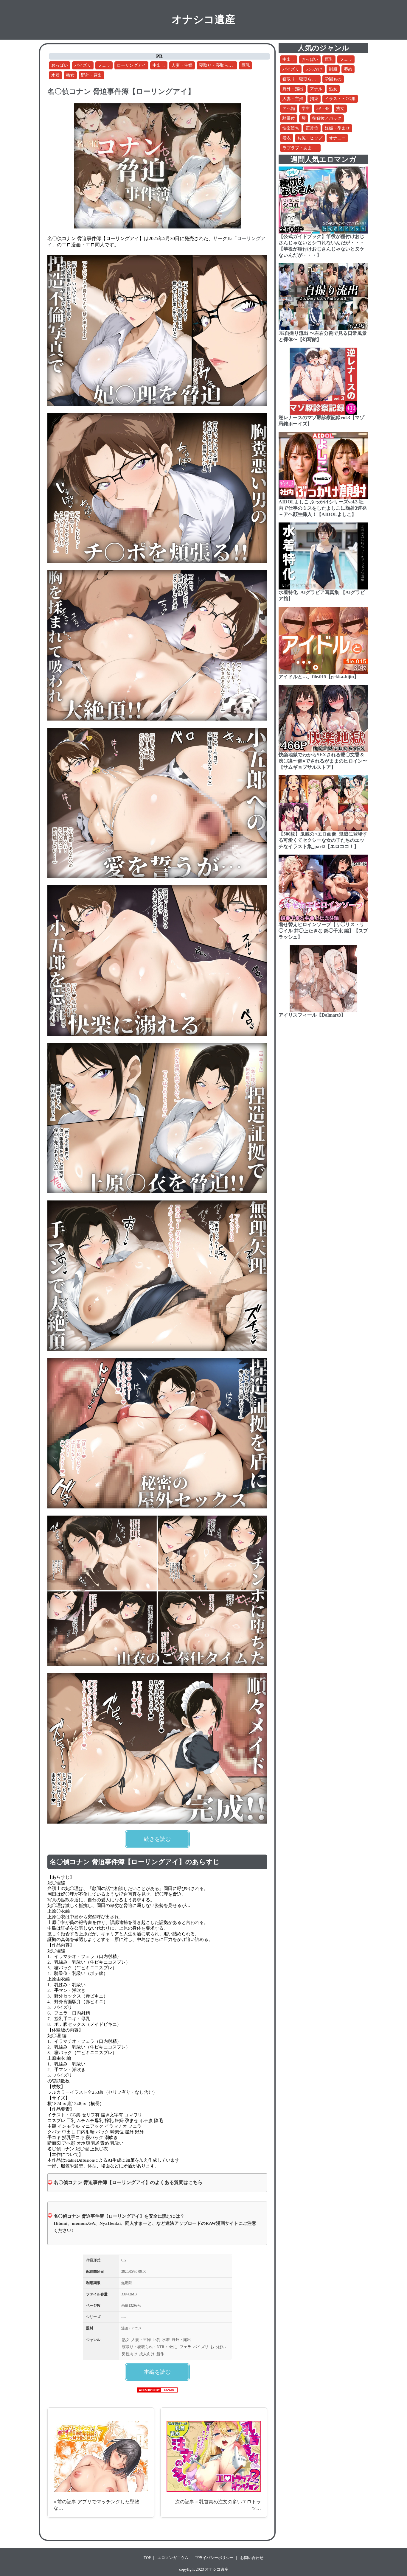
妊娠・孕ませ (337, 128)
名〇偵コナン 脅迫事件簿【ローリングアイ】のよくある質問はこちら (128, 2182)
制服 (333, 69)
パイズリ (83, 65)
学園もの (333, 79)
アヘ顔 (289, 109)
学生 (306, 109)
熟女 (70, 75)
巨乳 (246, 65)
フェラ (104, 65)
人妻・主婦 (182, 65)
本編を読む (157, 2372)
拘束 (314, 99)
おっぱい (60, 65)
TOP (147, 2558)
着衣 (287, 138)
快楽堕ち (291, 128)
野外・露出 (91, 75)
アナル (316, 89)
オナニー (337, 138)
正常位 (312, 128)
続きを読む (157, 1839)
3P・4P (323, 109)
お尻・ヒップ (310, 138)
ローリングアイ (131, 65)
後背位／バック (327, 118)
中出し (159, 65)
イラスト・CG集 (340, 99)
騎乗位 (289, 118)
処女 (333, 89)
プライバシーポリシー (214, 2558)
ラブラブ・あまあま (301, 148)
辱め (348, 69)
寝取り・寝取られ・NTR (222, 65)
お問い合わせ (252, 2558)
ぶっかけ (314, 69)
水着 (55, 75)
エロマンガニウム (173, 2558)
